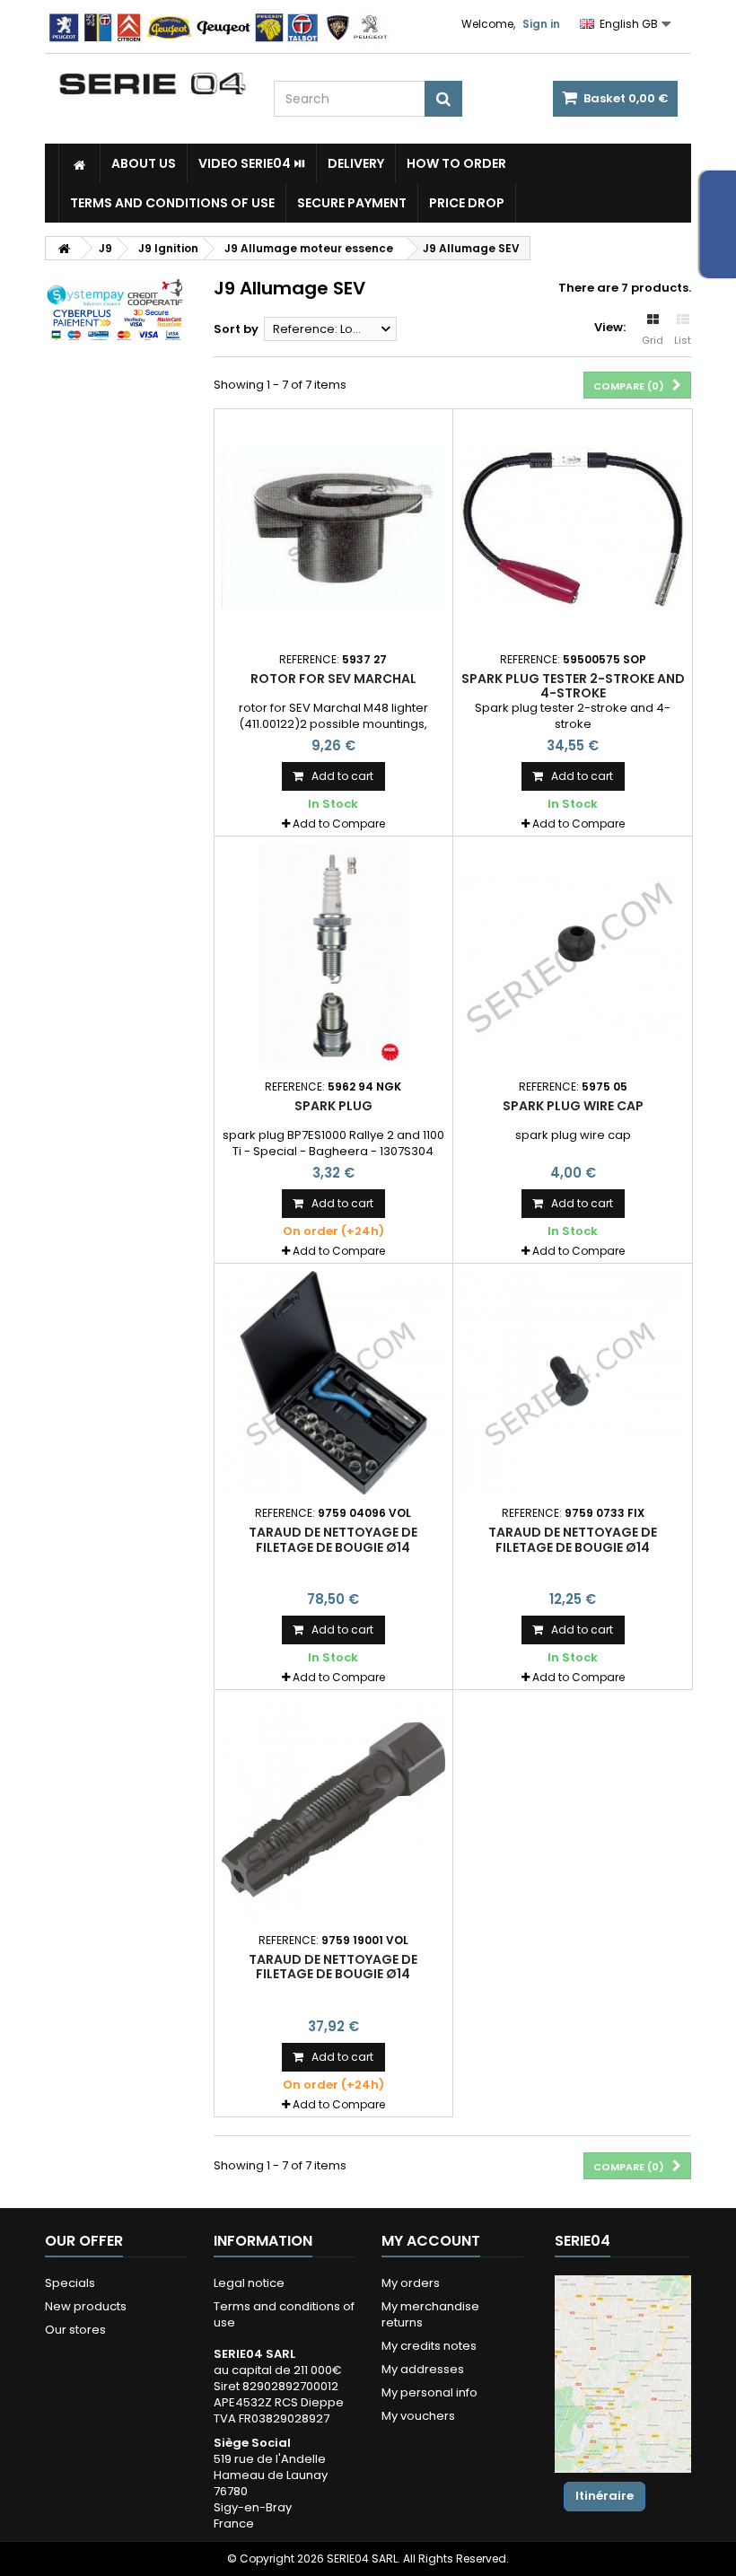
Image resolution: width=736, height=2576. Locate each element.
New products (86, 2306)
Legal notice (249, 2283)
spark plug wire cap (573, 1106)
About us (144, 163)
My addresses (423, 2369)
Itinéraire (605, 2496)
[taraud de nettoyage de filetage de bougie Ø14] (334, 1383)
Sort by (236, 329)
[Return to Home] (64, 248)
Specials (70, 2283)
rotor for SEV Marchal (333, 679)
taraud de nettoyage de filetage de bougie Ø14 (333, 1539)
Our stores (75, 2330)
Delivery (356, 163)
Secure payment (352, 203)
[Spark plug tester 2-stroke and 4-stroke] (573, 529)
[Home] (79, 163)
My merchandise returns (430, 2314)
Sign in (541, 24)
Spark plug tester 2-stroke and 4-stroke (573, 686)
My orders (411, 2283)
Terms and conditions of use (172, 203)
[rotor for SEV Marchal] (334, 529)
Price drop (467, 203)
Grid (653, 340)
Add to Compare (339, 824)
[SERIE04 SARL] (153, 84)
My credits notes (429, 2346)
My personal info (429, 2392)
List (683, 340)
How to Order (456, 163)
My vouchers (418, 2416)
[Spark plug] (334, 956)
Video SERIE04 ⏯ (252, 163)
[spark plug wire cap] (573, 956)
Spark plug (333, 1106)
